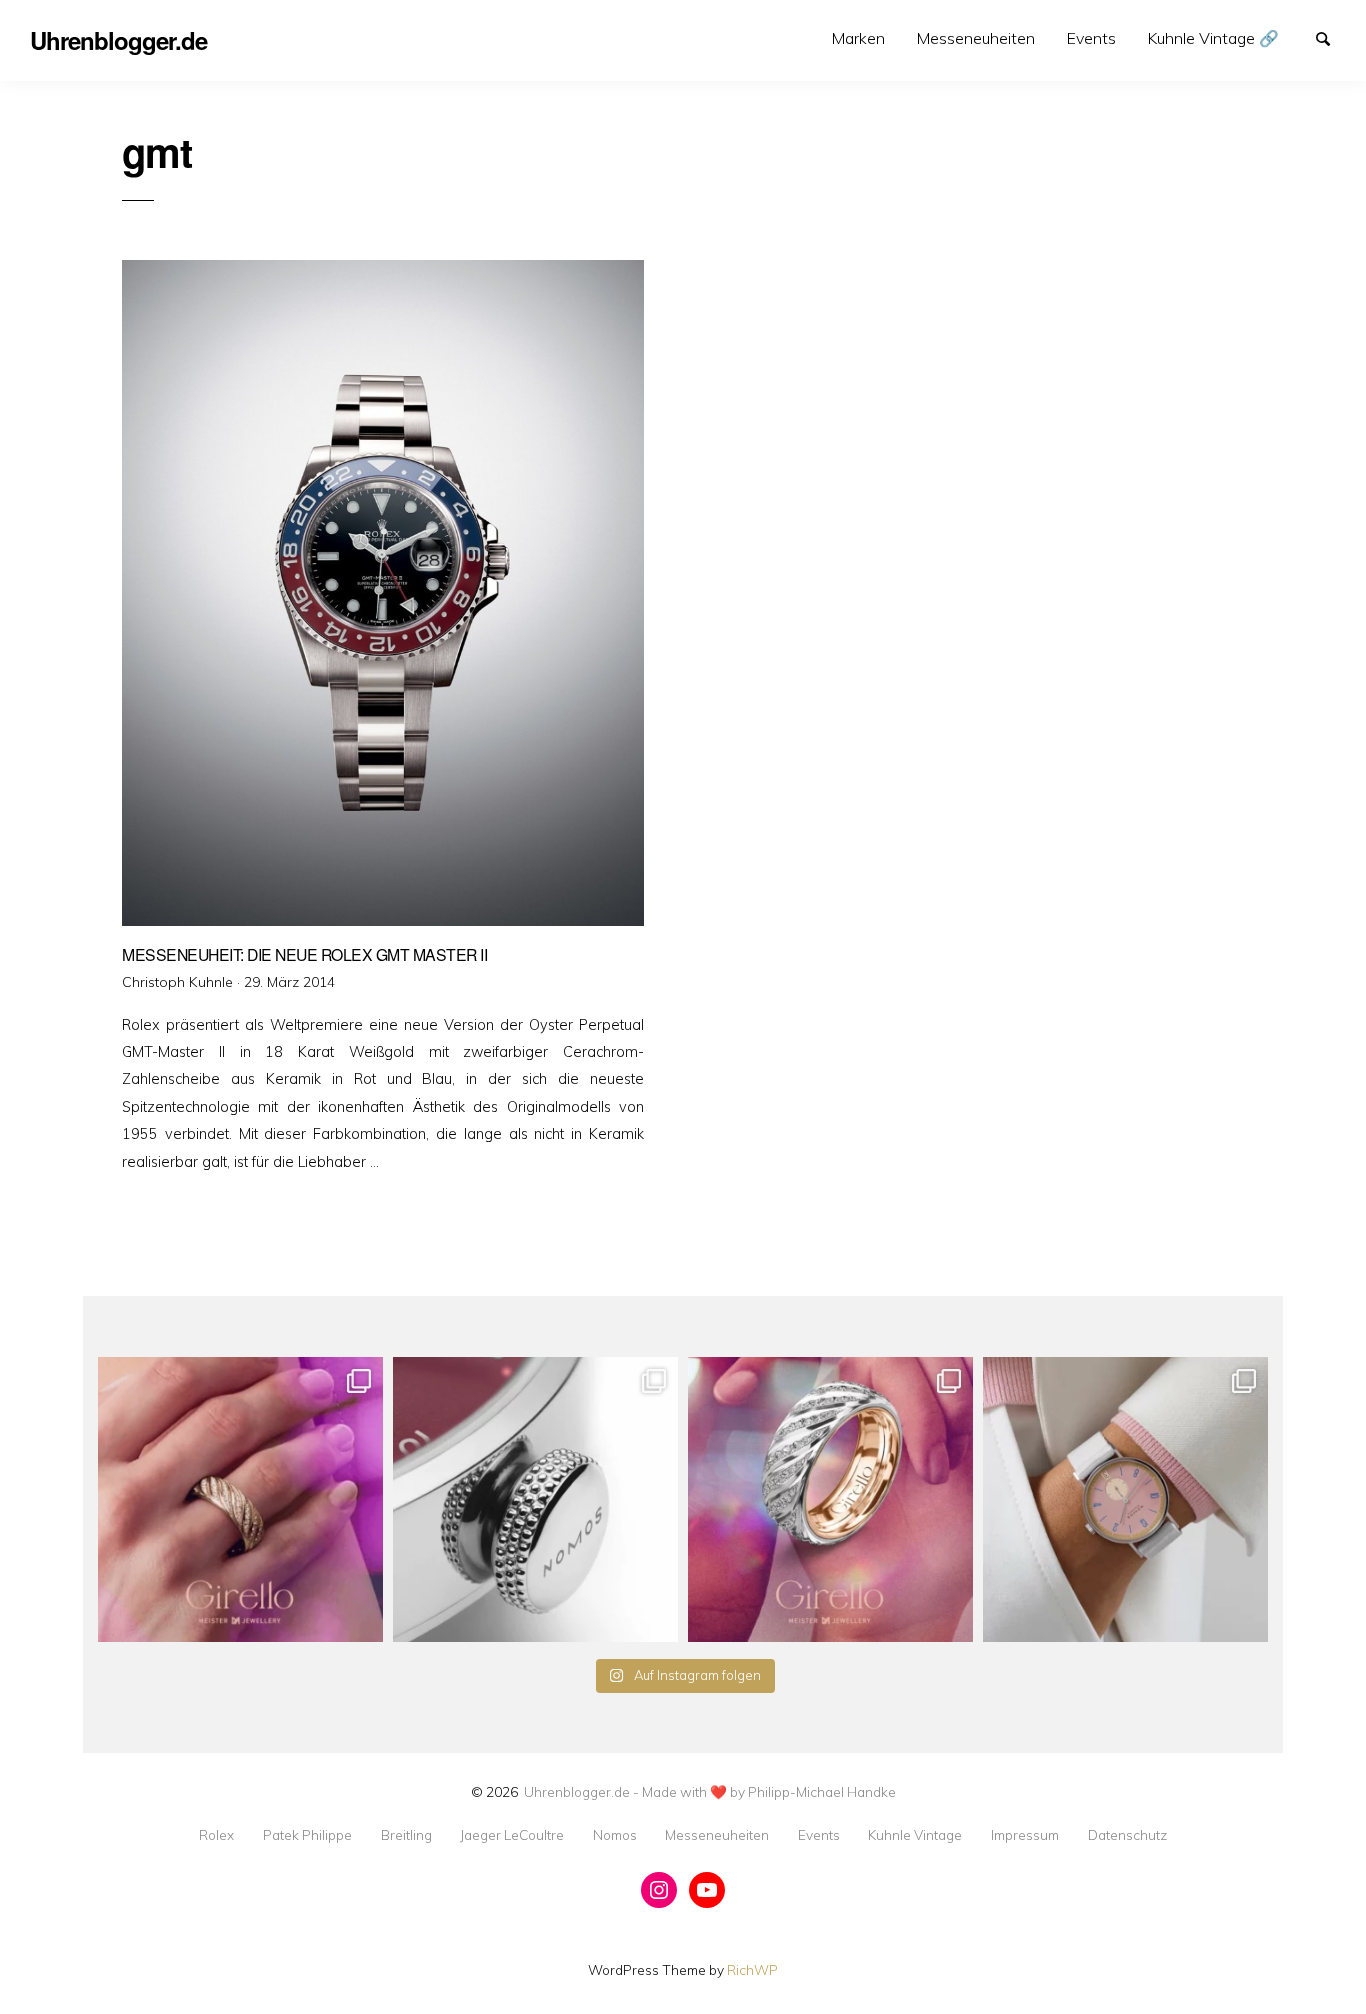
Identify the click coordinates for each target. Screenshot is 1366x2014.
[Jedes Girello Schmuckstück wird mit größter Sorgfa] (240, 1499)
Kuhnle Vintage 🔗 (1213, 38)
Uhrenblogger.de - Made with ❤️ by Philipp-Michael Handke (710, 1791)
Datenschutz (1127, 1835)
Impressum (1025, 1835)
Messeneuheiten (976, 38)
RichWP (752, 1969)
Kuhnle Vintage (915, 1835)
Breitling (406, 1835)
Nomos (615, 1835)
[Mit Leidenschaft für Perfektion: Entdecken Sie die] (1125, 1499)
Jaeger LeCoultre (512, 1835)
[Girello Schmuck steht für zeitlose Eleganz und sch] (830, 1499)
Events (1091, 38)
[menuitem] (858, 38)
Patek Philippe (307, 1835)
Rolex (216, 1835)
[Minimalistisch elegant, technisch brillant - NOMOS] (535, 1499)
